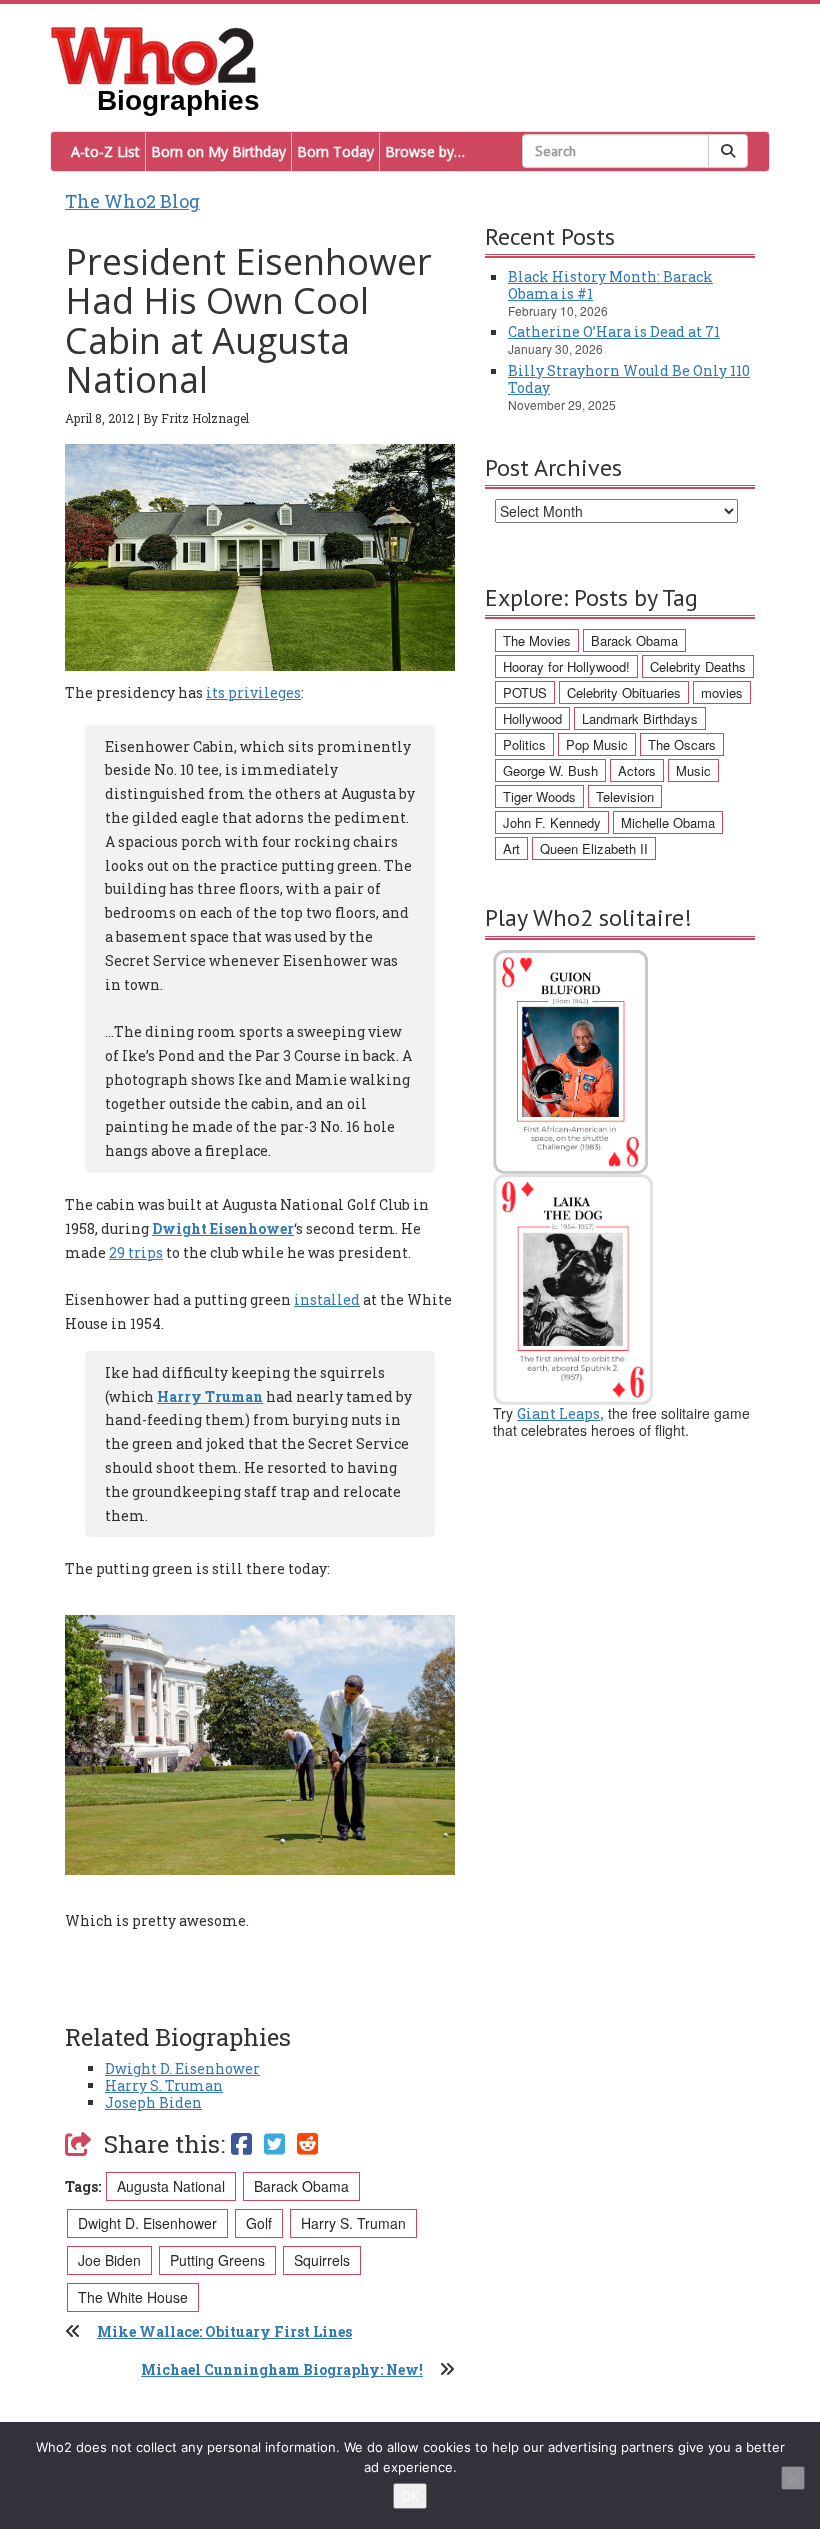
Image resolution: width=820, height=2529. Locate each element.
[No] (793, 2478)
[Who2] (154, 54)
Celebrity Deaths (698, 666)
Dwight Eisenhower (223, 1228)
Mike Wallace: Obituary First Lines (224, 2331)
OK (410, 2496)
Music (693, 770)
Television (625, 796)
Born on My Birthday (218, 151)
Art (511, 848)
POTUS (525, 692)
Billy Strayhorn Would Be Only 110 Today (629, 379)
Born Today (335, 151)
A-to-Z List (105, 151)
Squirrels (322, 2260)
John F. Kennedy (552, 822)
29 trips (136, 1252)
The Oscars (682, 744)
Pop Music (597, 744)
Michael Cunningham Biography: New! (282, 2369)
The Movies (537, 640)
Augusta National (171, 2186)
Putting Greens (217, 2260)
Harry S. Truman (164, 2085)
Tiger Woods (539, 796)
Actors (637, 770)
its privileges (253, 692)
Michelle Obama (668, 822)
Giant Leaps (558, 1413)
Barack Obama (301, 2186)
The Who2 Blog (132, 201)
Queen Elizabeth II (594, 848)
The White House (133, 2297)
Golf (259, 2223)
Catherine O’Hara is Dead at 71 (614, 331)
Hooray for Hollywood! (566, 666)
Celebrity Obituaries (624, 692)
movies (722, 692)
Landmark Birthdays (640, 718)
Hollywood (532, 718)
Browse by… (425, 151)
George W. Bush (550, 770)
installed (327, 1299)
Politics (524, 744)
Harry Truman (210, 1396)
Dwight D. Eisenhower (182, 2068)
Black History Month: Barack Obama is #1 (610, 285)
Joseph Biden (153, 2102)
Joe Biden (109, 2260)
